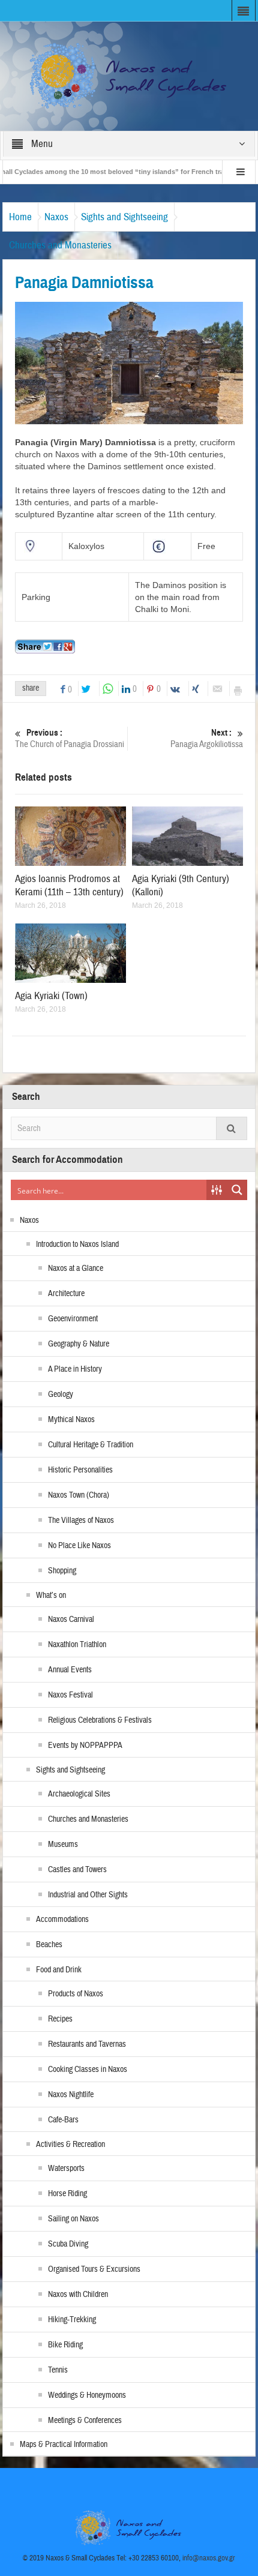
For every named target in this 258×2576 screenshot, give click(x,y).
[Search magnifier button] (237, 1190)
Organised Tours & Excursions (94, 2269)
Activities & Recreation (70, 2145)
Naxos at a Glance (76, 1268)
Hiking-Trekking (72, 2320)
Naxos (56, 217)
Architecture (66, 1294)
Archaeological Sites (79, 1794)
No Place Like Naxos (79, 1546)
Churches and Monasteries (60, 245)
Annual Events (70, 1670)
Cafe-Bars (63, 2120)
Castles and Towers (77, 1870)
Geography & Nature (79, 1344)
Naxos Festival (70, 1695)
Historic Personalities (80, 1470)
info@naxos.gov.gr (209, 2558)
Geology (61, 1395)
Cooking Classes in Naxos (88, 2070)
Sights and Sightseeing (124, 217)
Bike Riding (65, 2345)
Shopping (62, 1571)
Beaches (49, 1945)
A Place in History (75, 1369)
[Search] (232, 1128)
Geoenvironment (73, 1319)
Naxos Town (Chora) (79, 1495)
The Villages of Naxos (81, 1521)
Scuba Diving (68, 2244)
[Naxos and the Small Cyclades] (129, 76)
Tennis (58, 2370)
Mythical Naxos (71, 1420)
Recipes (60, 2019)
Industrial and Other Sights (88, 1895)
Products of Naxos (76, 1994)
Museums (63, 1845)
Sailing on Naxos (73, 2219)
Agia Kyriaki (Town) (51, 996)
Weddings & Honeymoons (87, 2395)
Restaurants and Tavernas (87, 2044)
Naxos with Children (78, 2295)
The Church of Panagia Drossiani (70, 739)
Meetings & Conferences (85, 2421)
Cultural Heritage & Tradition (91, 1445)
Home (20, 217)
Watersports (66, 2169)
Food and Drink (59, 1970)
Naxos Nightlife (71, 2095)
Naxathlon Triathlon (77, 1645)
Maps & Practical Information (64, 2445)
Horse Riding (67, 2194)
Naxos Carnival (71, 1620)
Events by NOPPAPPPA (85, 1746)
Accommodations (62, 1920)
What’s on (51, 1596)
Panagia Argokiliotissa (207, 739)
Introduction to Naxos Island (77, 1244)
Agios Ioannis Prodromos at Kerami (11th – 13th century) (69, 885)
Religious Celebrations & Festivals (100, 1720)
